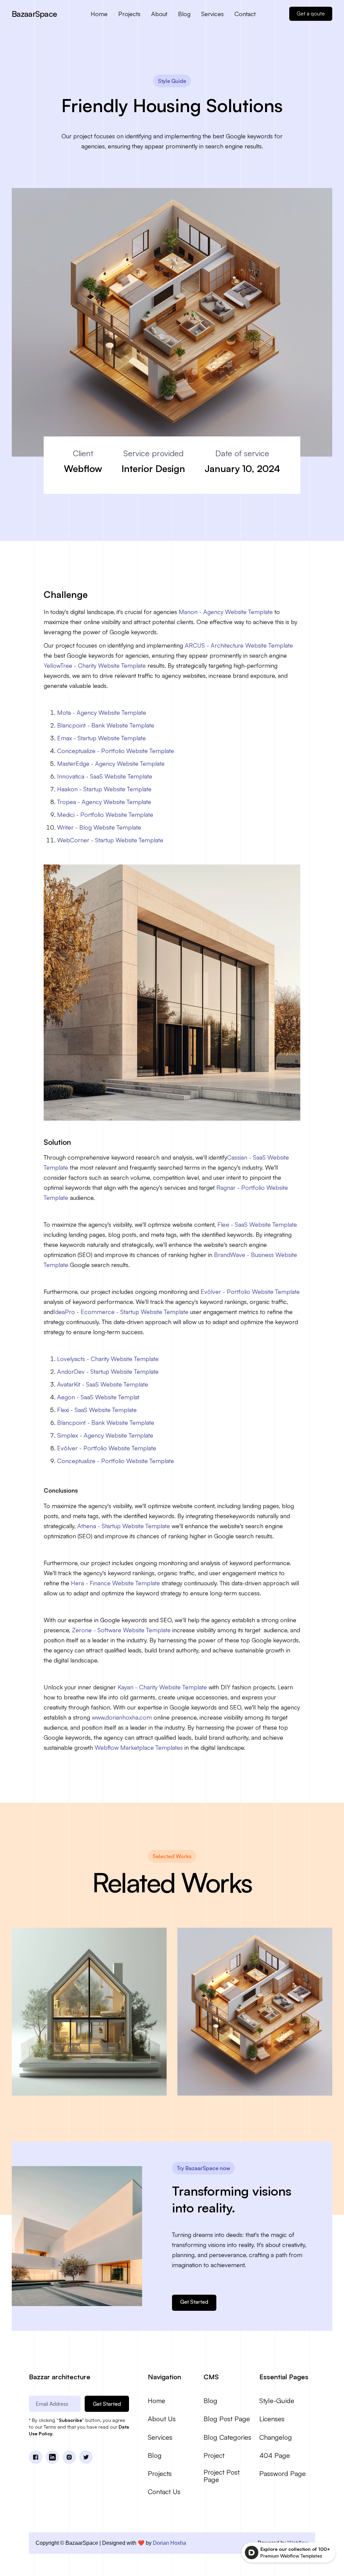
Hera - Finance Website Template (115, 1583)
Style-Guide (277, 2401)
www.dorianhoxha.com (122, 1717)
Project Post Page (222, 2476)
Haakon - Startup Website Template (104, 789)
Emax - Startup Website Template (101, 738)
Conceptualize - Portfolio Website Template (116, 751)
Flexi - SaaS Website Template (257, 1224)
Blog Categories (227, 2437)
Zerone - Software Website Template (121, 1630)
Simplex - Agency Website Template (105, 1435)
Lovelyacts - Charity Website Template (108, 1359)
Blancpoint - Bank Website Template (106, 725)
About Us (162, 2419)
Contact (245, 14)
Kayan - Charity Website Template (162, 1687)
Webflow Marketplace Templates (139, 1747)
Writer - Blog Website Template (99, 827)
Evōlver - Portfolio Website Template (250, 1292)
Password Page (283, 2474)
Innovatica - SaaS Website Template (105, 776)
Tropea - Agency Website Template (104, 802)
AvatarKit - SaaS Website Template (103, 1384)
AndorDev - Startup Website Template (108, 1371)
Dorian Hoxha (169, 2543)
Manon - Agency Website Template (226, 612)
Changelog (276, 2437)
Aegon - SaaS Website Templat (98, 1397)
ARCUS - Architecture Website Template (239, 645)
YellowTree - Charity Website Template (95, 665)
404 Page (275, 2455)
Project (214, 2455)
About (159, 14)
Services (212, 14)
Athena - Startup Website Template (124, 1526)
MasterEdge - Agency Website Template (111, 763)
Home (99, 14)
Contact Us (164, 2492)
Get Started (194, 2302)
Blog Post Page (227, 2419)
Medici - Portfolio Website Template (105, 814)
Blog (184, 14)
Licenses (272, 2419)
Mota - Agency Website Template (102, 712)
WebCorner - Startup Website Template (110, 840)
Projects (129, 14)
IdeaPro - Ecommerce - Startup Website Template (121, 1312)
